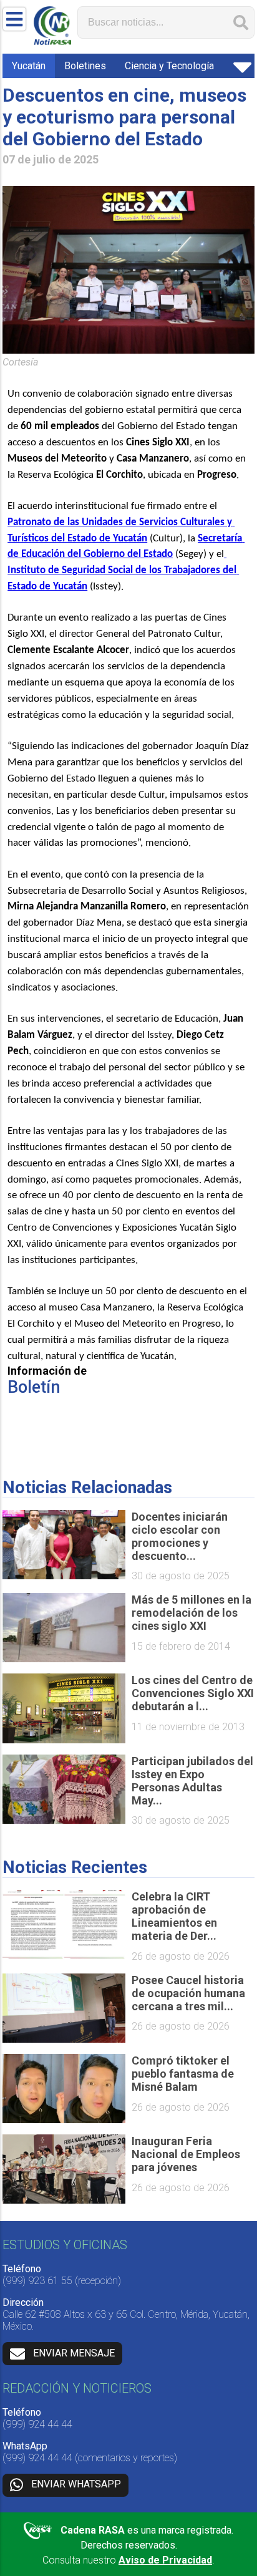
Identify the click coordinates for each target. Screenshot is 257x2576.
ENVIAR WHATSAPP (76, 2484)
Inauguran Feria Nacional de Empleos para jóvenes (186, 2154)
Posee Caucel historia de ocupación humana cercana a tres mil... (188, 1993)
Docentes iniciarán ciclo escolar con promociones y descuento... (180, 1536)
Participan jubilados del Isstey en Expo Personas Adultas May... (192, 1781)
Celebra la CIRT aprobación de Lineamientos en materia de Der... (174, 1916)
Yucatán (29, 66)
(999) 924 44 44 (37, 2424)
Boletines (85, 66)
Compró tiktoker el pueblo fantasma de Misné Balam (183, 2074)
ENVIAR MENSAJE (74, 2353)
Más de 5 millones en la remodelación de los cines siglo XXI (192, 1613)
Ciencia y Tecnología (169, 66)
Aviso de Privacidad (165, 2560)
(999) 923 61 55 (37, 2281)
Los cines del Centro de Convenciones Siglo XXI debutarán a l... (193, 1693)
